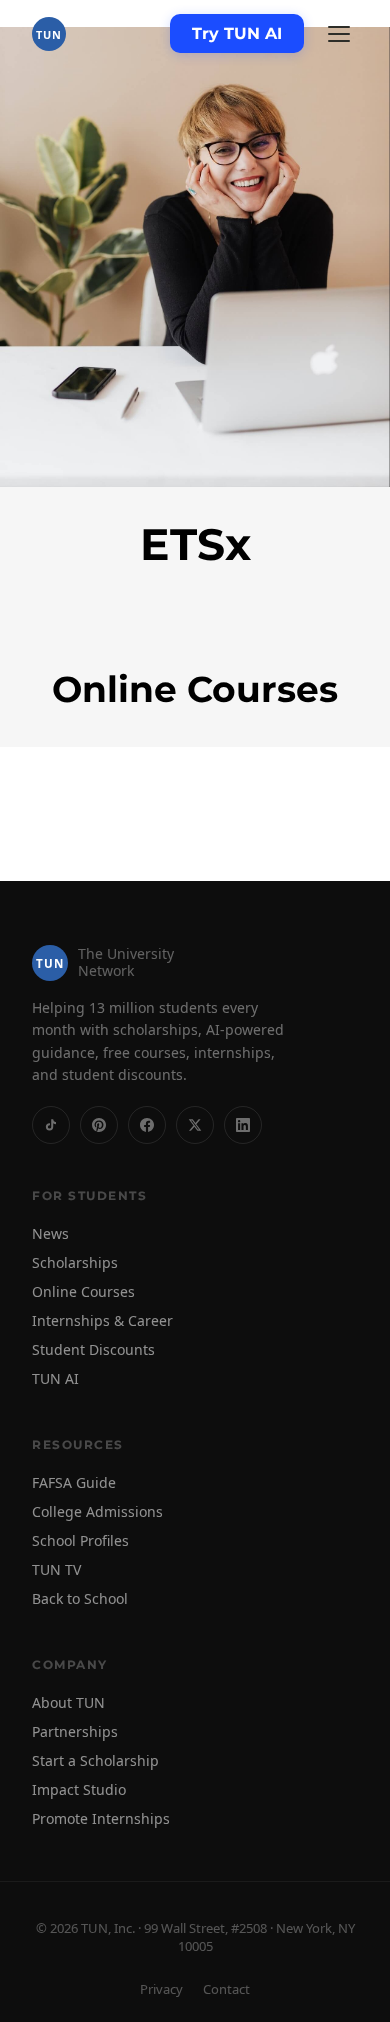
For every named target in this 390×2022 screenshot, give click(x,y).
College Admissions (97, 1511)
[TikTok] (51, 1125)
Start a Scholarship (95, 1760)
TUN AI (55, 1378)
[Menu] (339, 34)
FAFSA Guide (74, 1482)
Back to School (80, 1598)
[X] (195, 1125)
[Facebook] (147, 1125)
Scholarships (75, 1262)
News (50, 1233)
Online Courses (83, 1291)
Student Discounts (93, 1349)
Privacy (161, 1989)
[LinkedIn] (243, 1125)
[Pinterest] (99, 1125)
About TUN (68, 1702)
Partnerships (75, 1731)
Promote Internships (101, 1818)
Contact (226, 1989)
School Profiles (80, 1540)
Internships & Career (102, 1320)
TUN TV (56, 1569)
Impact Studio (79, 1789)
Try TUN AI (237, 33)
